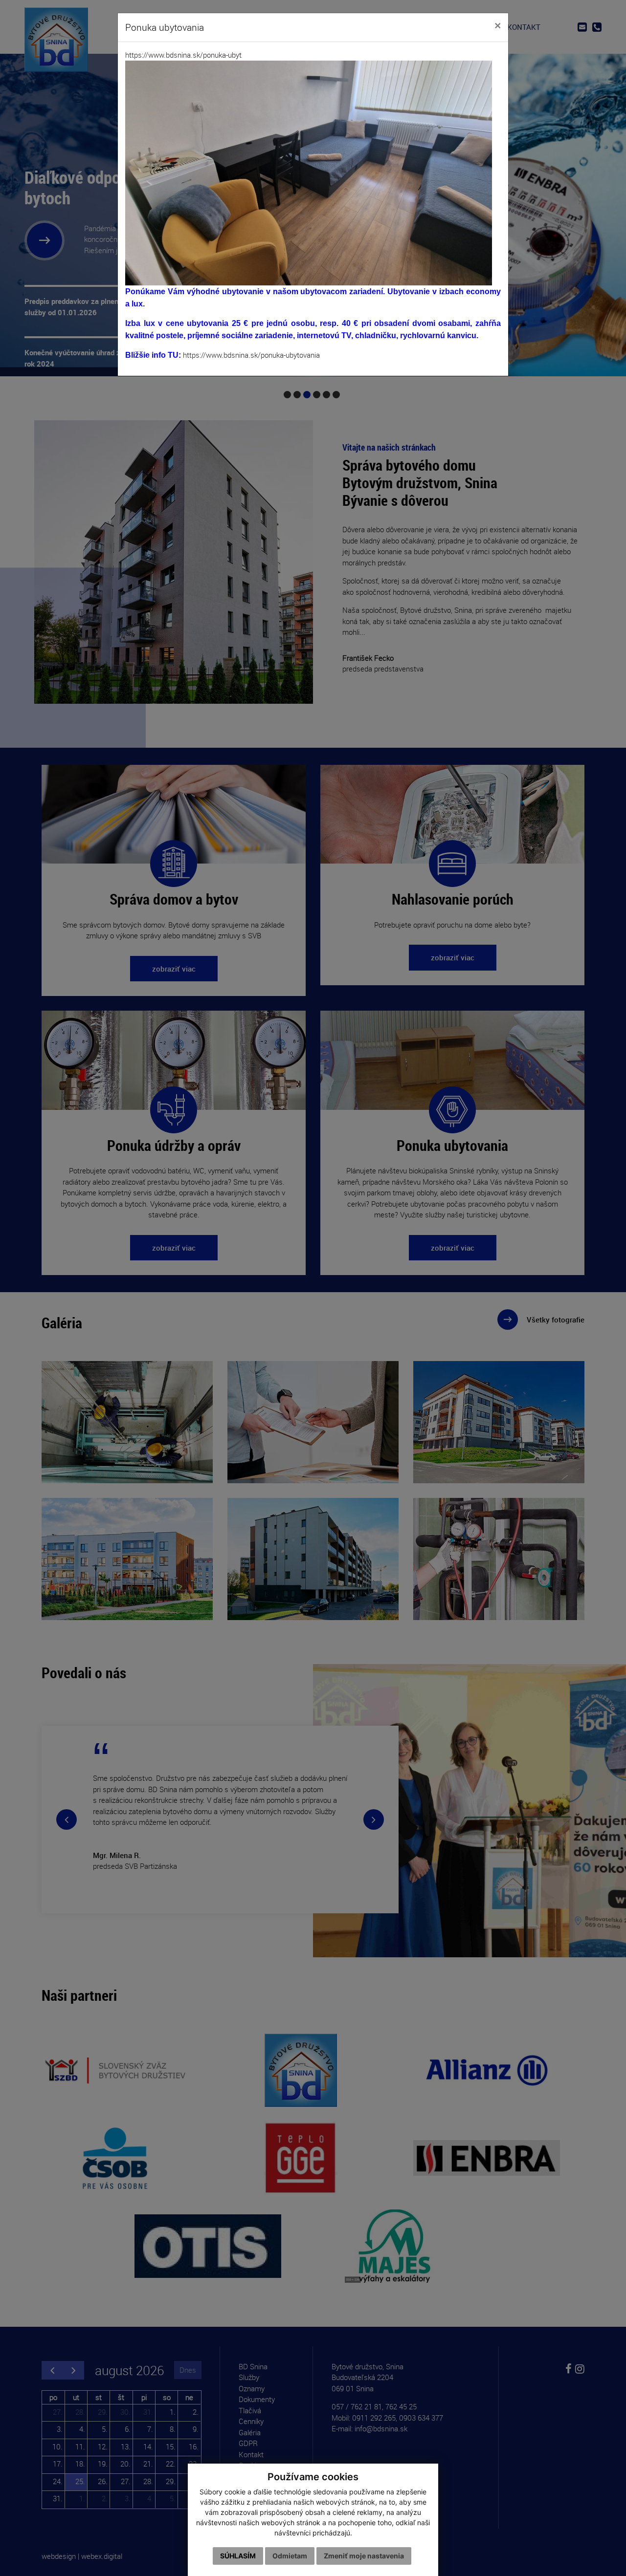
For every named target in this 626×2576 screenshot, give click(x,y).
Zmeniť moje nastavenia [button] (364, 2556)
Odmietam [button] (290, 2556)
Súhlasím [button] (238, 2556)
